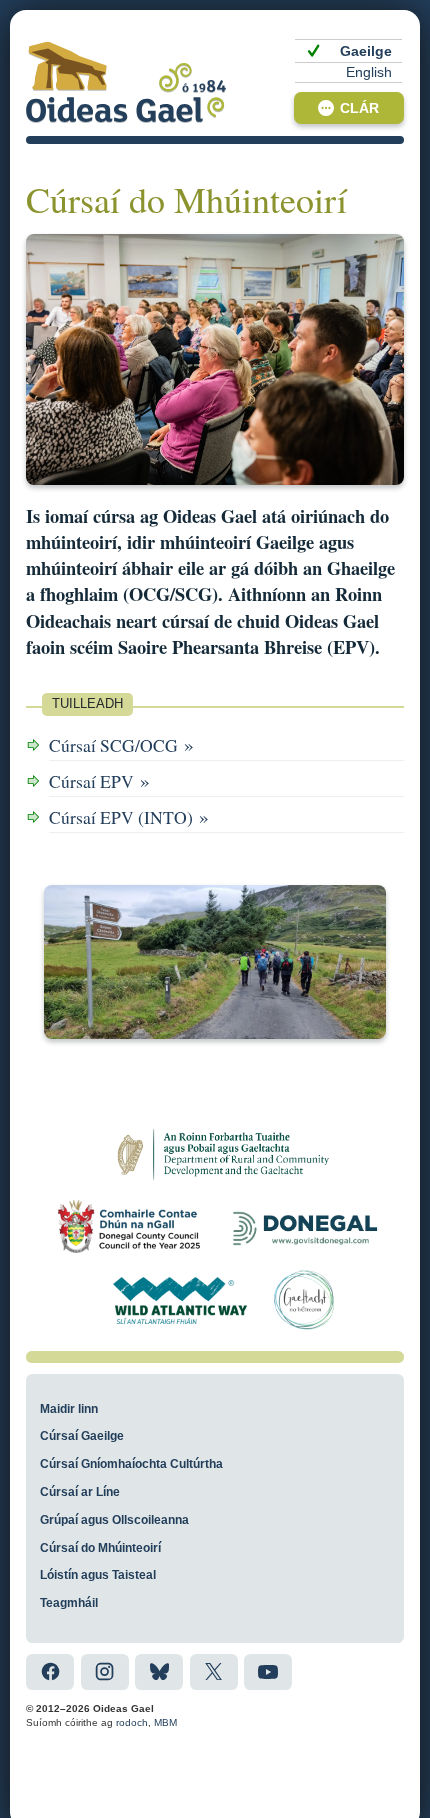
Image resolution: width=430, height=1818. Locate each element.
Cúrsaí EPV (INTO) (129, 816)
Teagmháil (69, 1603)
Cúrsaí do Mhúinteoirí (100, 1548)
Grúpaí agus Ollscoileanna (114, 1520)
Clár (359, 108)
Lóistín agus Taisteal (98, 1575)
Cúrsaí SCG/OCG (121, 744)
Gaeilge (366, 51)
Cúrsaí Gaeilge (82, 1436)
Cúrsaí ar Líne (80, 1492)
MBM (165, 1722)
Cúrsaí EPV (99, 780)
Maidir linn (69, 1409)
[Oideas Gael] (126, 82)
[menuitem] (348, 51)
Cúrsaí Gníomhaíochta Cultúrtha (131, 1464)
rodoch (132, 1722)
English (369, 72)
